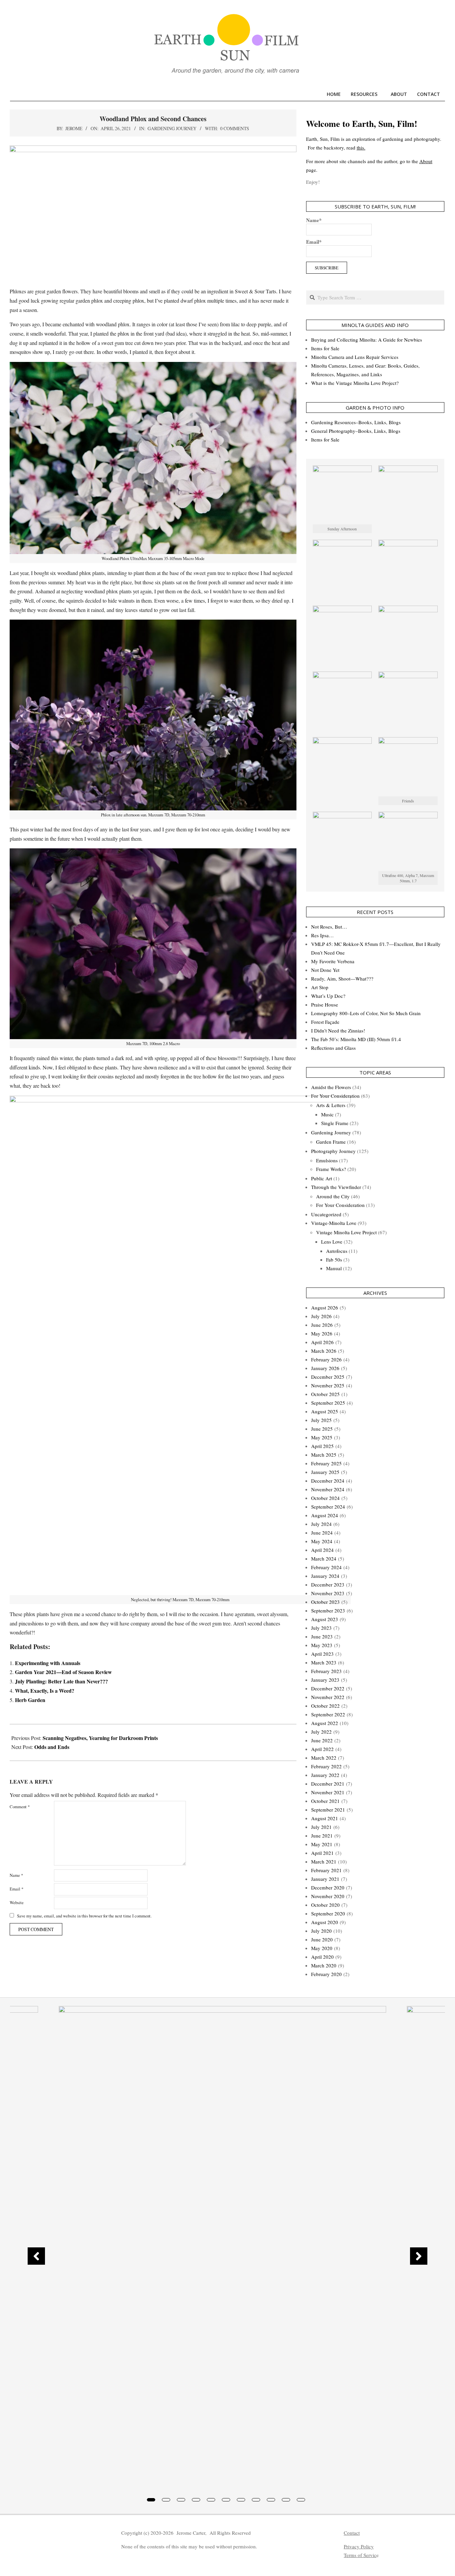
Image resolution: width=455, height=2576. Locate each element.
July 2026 (321, 1316)
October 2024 (325, 1498)
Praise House (325, 1004)
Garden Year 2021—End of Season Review (63, 1672)
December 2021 (328, 1784)
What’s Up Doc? (328, 996)
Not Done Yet (325, 970)
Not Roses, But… (329, 927)
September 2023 (328, 1610)
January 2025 (325, 1472)
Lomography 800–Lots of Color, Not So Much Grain (366, 1013)
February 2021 (326, 1870)
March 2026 (324, 1351)
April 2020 (322, 1957)
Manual (334, 1268)
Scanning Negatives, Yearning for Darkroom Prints (100, 1738)
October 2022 (325, 1706)
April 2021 (322, 1853)
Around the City (333, 1196)
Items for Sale (325, 348)
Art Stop (320, 987)
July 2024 (321, 1524)
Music (327, 1114)
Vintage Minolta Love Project (346, 1232)
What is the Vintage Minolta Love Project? (355, 383)
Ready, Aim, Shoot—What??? (342, 979)
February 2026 (326, 1359)
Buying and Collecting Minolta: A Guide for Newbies (367, 340)
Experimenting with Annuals (48, 1663)
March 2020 (324, 1965)
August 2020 (325, 1922)
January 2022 (325, 1775)
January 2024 (325, 1576)
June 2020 (322, 1939)
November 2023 (328, 1593)
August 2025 (325, 1411)
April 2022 (322, 1749)
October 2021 (325, 1801)
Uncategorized (326, 1214)
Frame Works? (331, 1169)
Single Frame (335, 1123)
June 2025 (322, 1429)
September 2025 (328, 1403)
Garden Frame (331, 1142)
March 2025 (324, 1455)
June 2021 (322, 1836)
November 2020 (328, 1896)
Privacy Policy (359, 2546)
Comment (20, 1807)
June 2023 (322, 1636)
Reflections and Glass (333, 1048)
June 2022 (322, 1740)
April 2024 (322, 1550)
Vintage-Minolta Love (334, 1223)
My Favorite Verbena (333, 961)
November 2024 (328, 1489)
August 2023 (325, 1619)
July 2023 (321, 1628)
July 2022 (321, 1732)
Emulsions (327, 1160)
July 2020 (321, 1931)
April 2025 (322, 1446)
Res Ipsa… (322, 935)
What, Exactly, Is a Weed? (45, 1691)
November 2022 (328, 1697)
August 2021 (325, 1818)
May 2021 (322, 1844)
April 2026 (322, 1342)
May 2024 (322, 1541)
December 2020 (328, 1887)
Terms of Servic (360, 2555)
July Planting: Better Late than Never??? (61, 1681)
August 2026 (325, 1307)
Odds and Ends (52, 1747)
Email (16, 1889)
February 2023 (326, 1671)
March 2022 (324, 1758)
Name (16, 1875)
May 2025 (322, 1437)
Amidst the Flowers (331, 1087)
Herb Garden (30, 1700)
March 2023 (324, 1662)
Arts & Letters (331, 1105)
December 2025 (328, 1377)
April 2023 (322, 1654)
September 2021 (328, 1810)
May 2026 (322, 1333)
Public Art (322, 1178)
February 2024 (326, 1567)
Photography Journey (333, 1151)
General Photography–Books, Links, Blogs (356, 431)
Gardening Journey (172, 128)
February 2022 (326, 1766)
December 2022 (328, 1688)
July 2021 (321, 1827)
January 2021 (325, 1879)
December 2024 (328, 1481)
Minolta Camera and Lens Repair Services (355, 357)
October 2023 (325, 1602)
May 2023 (322, 1645)
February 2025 (326, 1463)
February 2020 (326, 1974)
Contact (352, 2533)
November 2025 (328, 1385)
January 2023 (325, 1680)
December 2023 (328, 1584)
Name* (314, 220)
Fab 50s (334, 1260)
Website (17, 1902)
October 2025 (325, 1394)
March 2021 (324, 1861)
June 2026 (322, 1325)
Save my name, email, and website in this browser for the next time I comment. (84, 1916)
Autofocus (337, 1251)
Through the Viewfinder (336, 1187)
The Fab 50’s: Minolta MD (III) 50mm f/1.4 (356, 1039)
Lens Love (332, 1242)
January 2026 (325, 1368)
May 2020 (322, 1948)
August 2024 (325, 1515)
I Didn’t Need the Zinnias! (338, 1030)
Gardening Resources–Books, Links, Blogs (356, 422)
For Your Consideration (335, 1096)
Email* (314, 242)
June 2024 (322, 1533)
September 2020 (328, 1913)
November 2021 (328, 1792)
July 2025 (321, 1420)
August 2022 (325, 1723)
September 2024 (328, 1507)
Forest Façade (325, 1022)
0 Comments (235, 128)
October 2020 (325, 1905)
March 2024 (324, 1559)
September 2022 (328, 1714)
